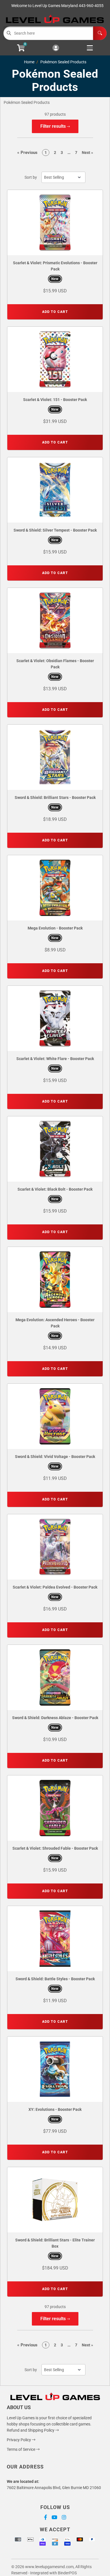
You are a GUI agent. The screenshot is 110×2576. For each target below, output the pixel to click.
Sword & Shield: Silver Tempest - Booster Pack (55, 530)
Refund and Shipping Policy (31, 2430)
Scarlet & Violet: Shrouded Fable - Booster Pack (55, 1848)
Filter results (54, 126)
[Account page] (56, 48)
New (55, 279)
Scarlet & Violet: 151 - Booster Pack (55, 400)
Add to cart (55, 312)
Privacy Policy (19, 2440)
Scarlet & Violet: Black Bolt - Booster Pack (55, 1189)
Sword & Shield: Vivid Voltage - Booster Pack (55, 1457)
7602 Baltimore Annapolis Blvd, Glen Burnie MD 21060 (54, 2488)
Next (87, 153)
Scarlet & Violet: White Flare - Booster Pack (55, 1059)
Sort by (31, 177)
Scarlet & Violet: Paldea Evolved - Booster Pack (55, 1587)
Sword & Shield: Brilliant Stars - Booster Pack (55, 798)
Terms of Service (21, 2449)
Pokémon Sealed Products (63, 62)
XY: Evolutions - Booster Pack (55, 2109)
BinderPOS (67, 2573)
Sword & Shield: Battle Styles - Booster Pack (55, 1979)
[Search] (100, 33)
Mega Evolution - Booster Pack (55, 928)
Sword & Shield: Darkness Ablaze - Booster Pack (55, 1718)
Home (29, 62)
